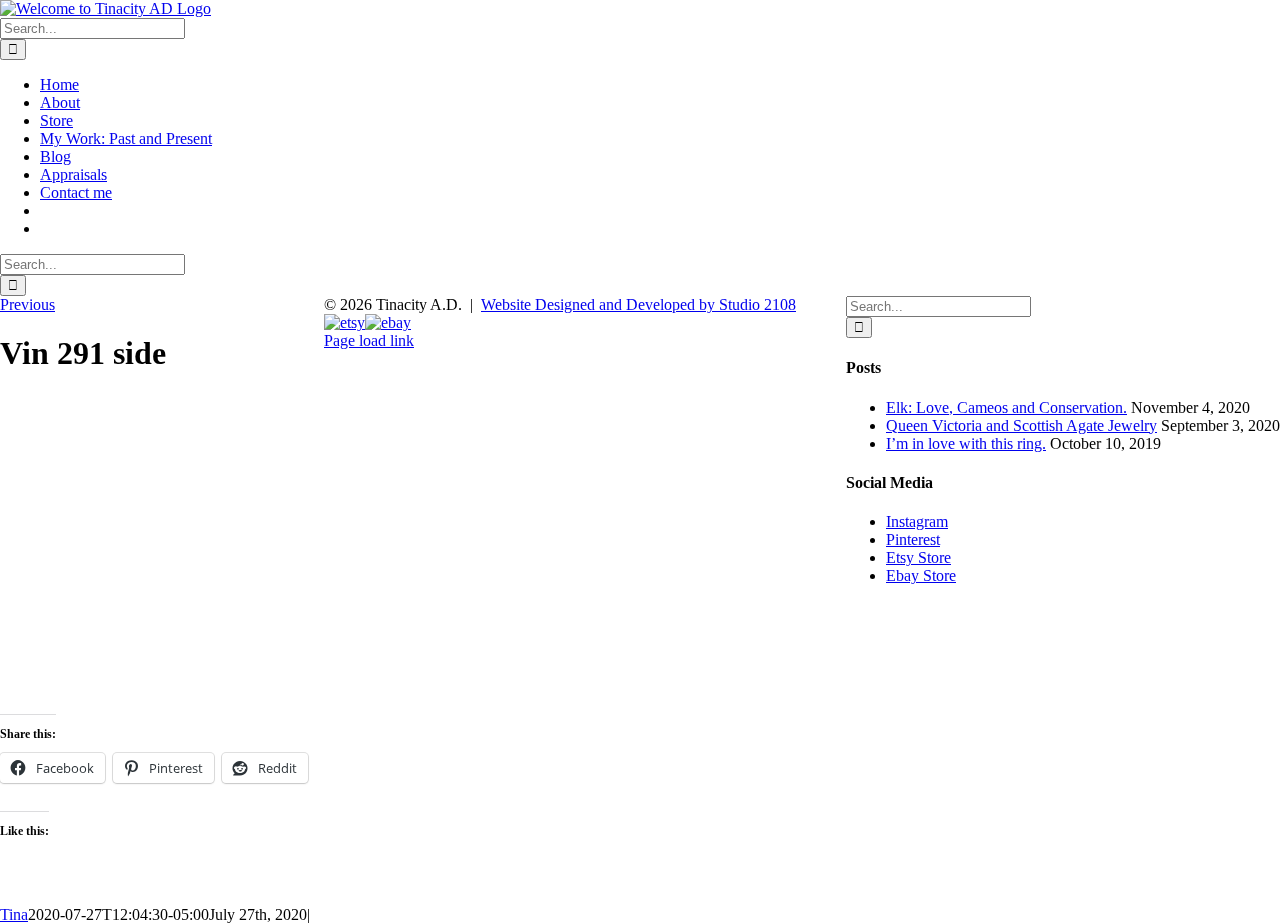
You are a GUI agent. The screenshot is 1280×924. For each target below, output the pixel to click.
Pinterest (913, 539)
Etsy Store (918, 557)
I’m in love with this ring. (966, 443)
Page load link (369, 340)
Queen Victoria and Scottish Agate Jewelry (1021, 425)
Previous (27, 304)
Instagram (917, 521)
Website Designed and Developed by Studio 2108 (638, 304)
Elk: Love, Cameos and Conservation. (1006, 407)
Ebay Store (921, 575)
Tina (14, 914)
